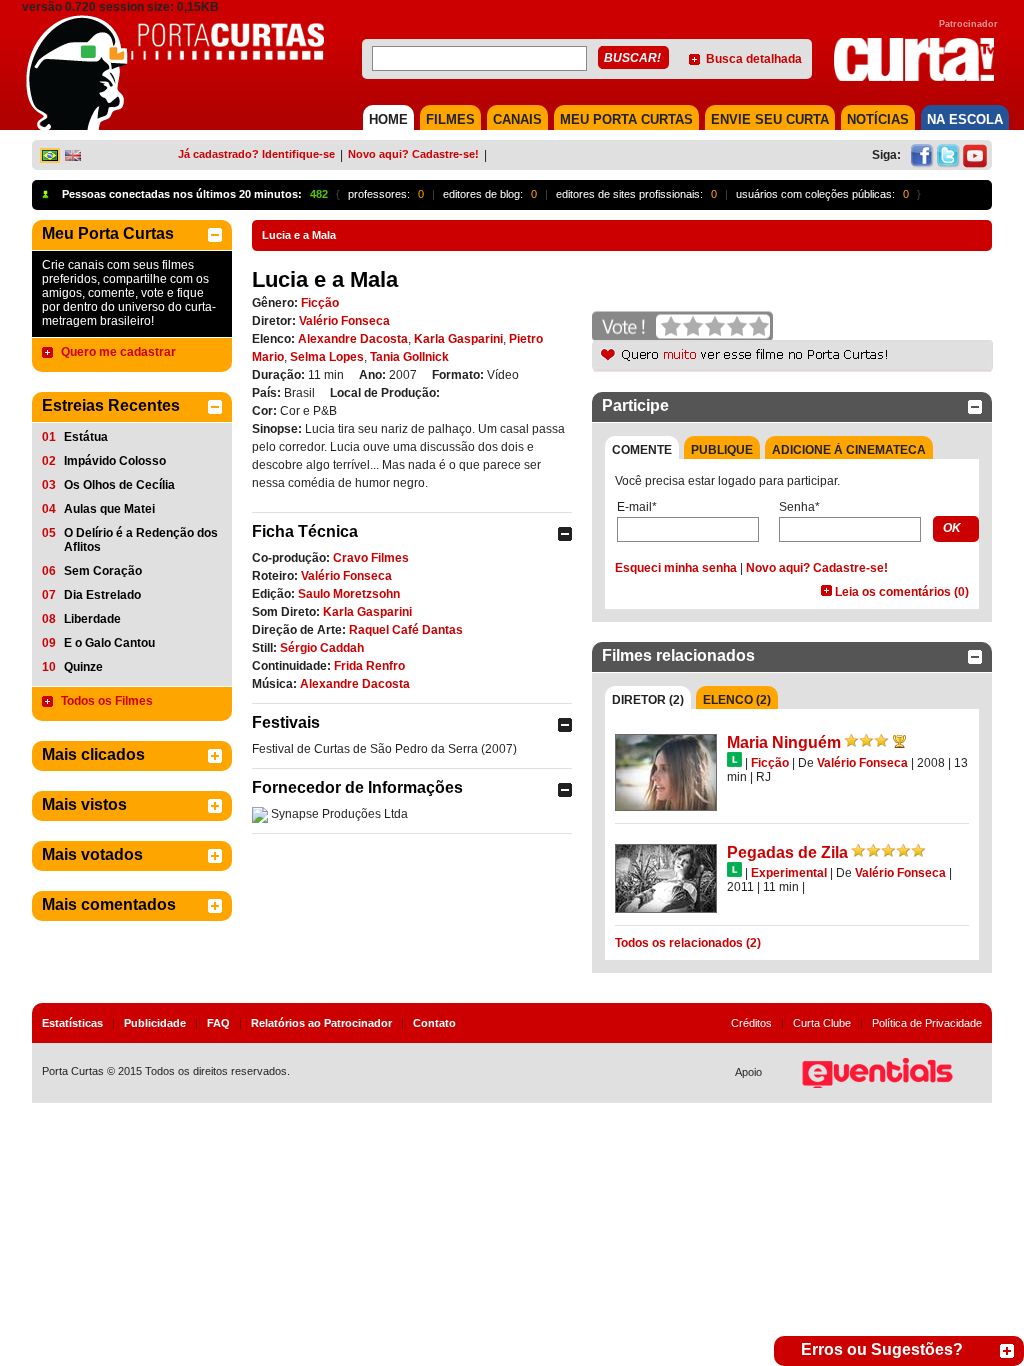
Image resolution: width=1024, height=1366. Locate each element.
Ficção (320, 303)
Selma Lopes (327, 357)
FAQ (218, 1023)
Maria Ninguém (784, 742)
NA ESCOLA (965, 119)
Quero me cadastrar (118, 352)
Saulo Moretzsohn (349, 594)
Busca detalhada (754, 59)
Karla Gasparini (458, 339)
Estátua (86, 437)
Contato (434, 1023)
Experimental (789, 873)
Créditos (751, 1023)
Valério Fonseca (344, 321)
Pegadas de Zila (787, 852)
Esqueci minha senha (676, 568)
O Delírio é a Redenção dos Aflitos (141, 540)
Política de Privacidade (927, 1023)
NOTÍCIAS (878, 119)
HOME (388, 119)
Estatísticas (72, 1023)
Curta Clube (822, 1023)
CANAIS (517, 119)
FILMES (450, 119)
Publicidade (155, 1023)
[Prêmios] (899, 741)
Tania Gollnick (409, 357)
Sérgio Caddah (322, 648)
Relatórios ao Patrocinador (321, 1023)
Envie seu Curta (770, 119)
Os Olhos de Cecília (119, 485)
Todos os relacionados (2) (688, 943)
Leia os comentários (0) (902, 592)
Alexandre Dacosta (353, 339)
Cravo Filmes (371, 558)
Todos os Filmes (107, 701)
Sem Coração (103, 571)
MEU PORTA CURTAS (626, 119)
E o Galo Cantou (109, 643)
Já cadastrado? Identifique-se (256, 154)
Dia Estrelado (102, 595)
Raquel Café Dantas (406, 630)
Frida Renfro (369, 666)
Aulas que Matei (109, 509)
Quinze (83, 667)
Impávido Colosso (115, 461)
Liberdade (92, 619)
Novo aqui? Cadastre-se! (413, 154)
